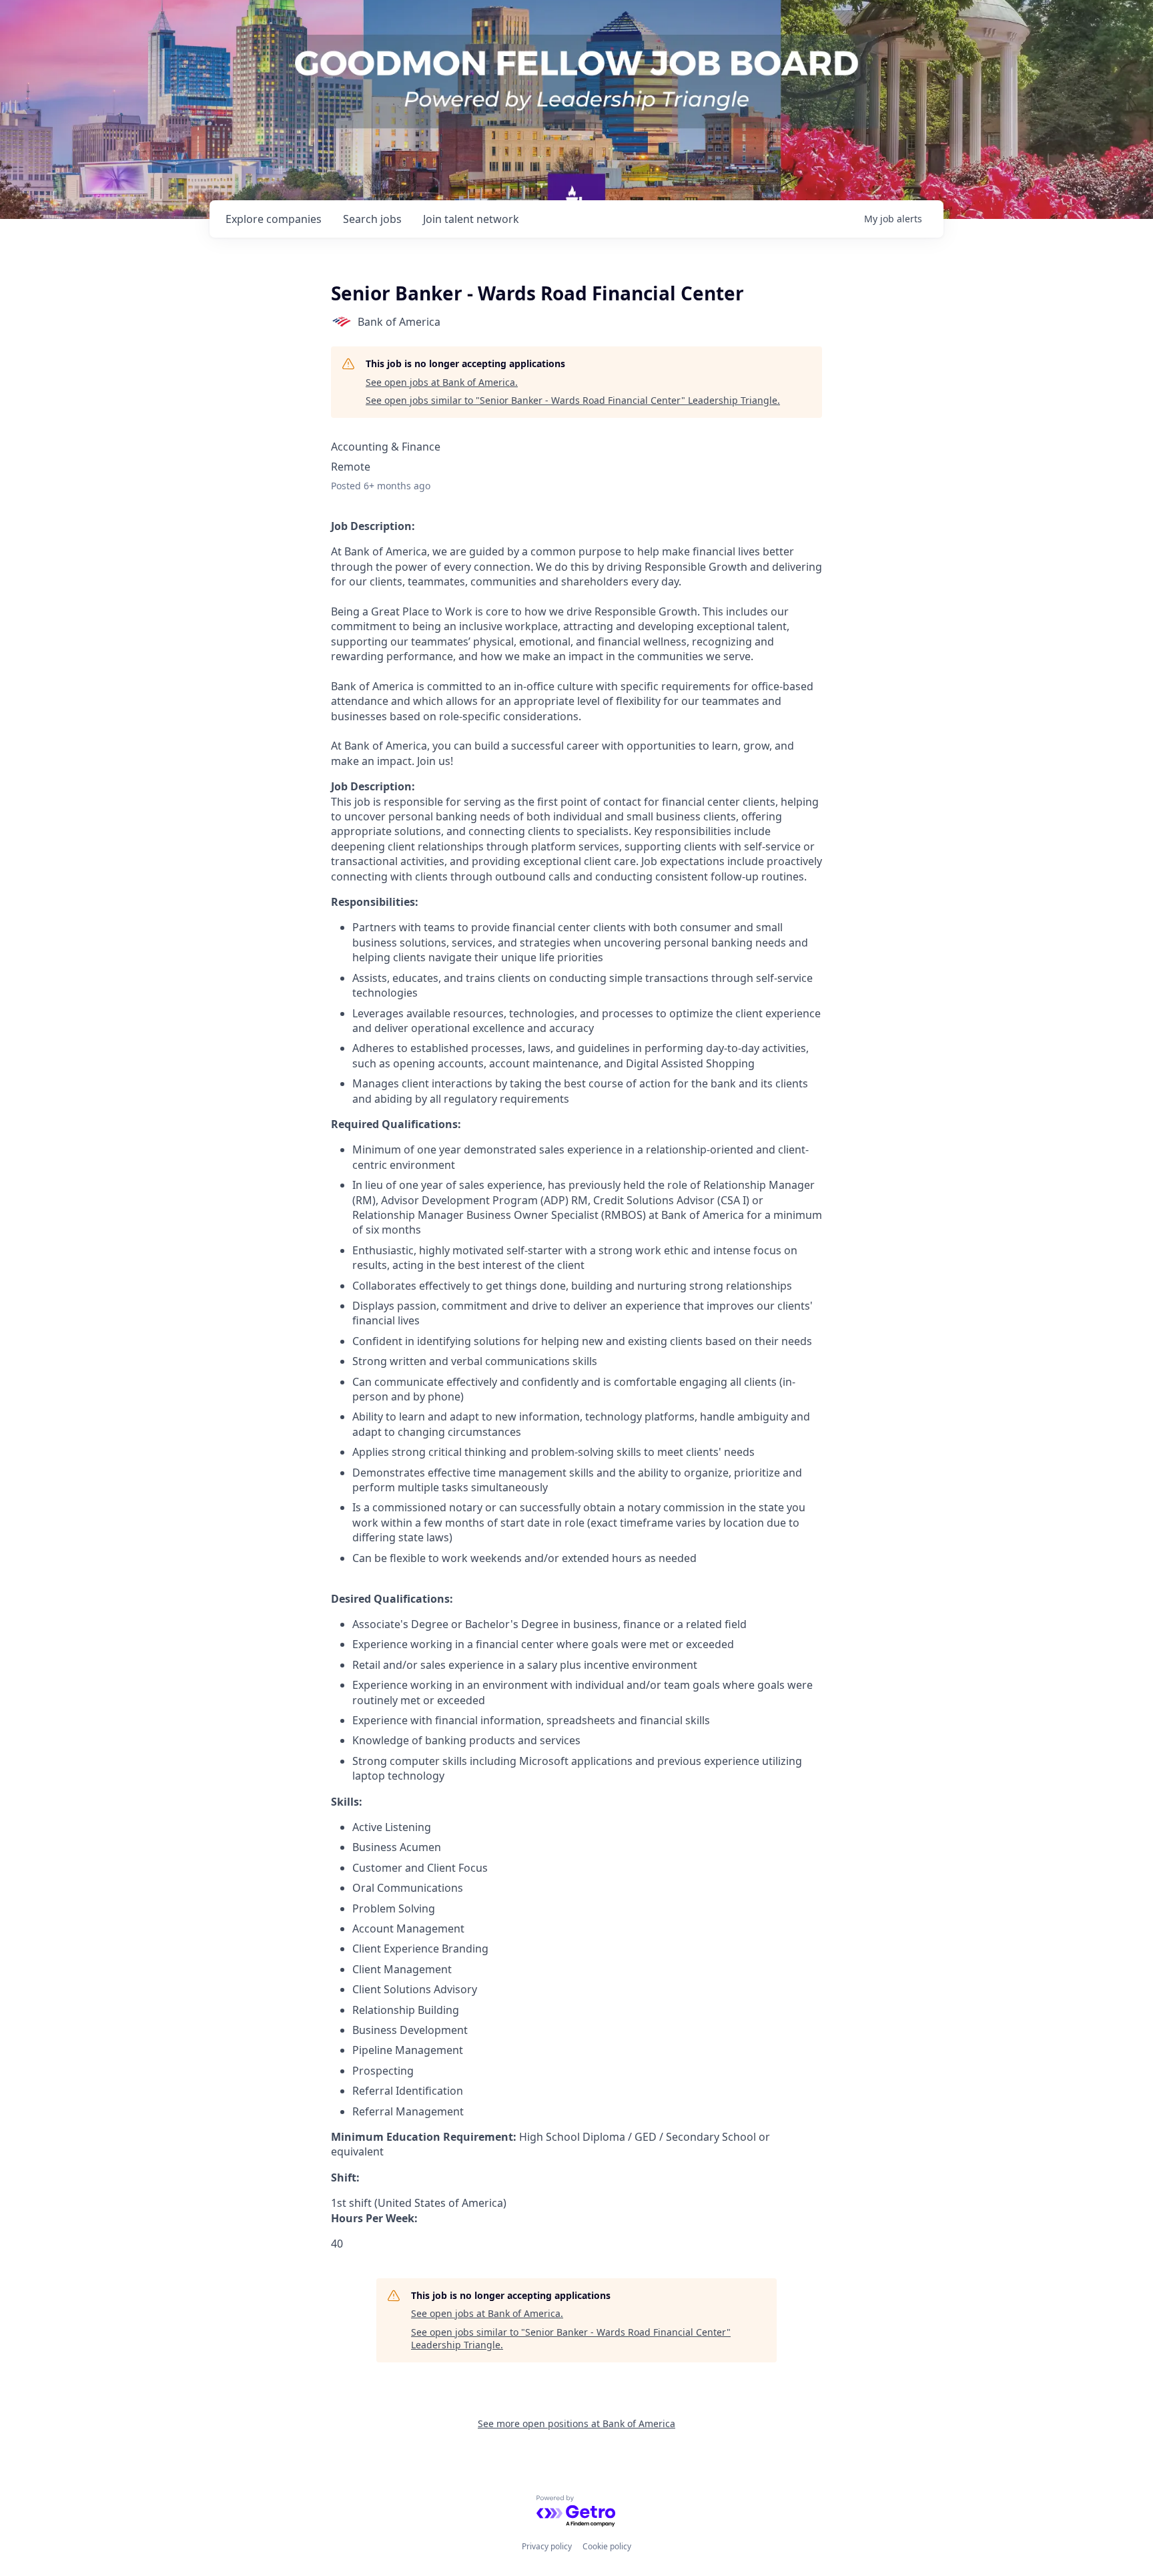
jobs (372, 219)
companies (274, 219)
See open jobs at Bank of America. (442, 382)
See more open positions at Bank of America (576, 2423)
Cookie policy (607, 2546)
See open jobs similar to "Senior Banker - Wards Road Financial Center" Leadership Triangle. (573, 400)
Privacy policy (547, 2546)
